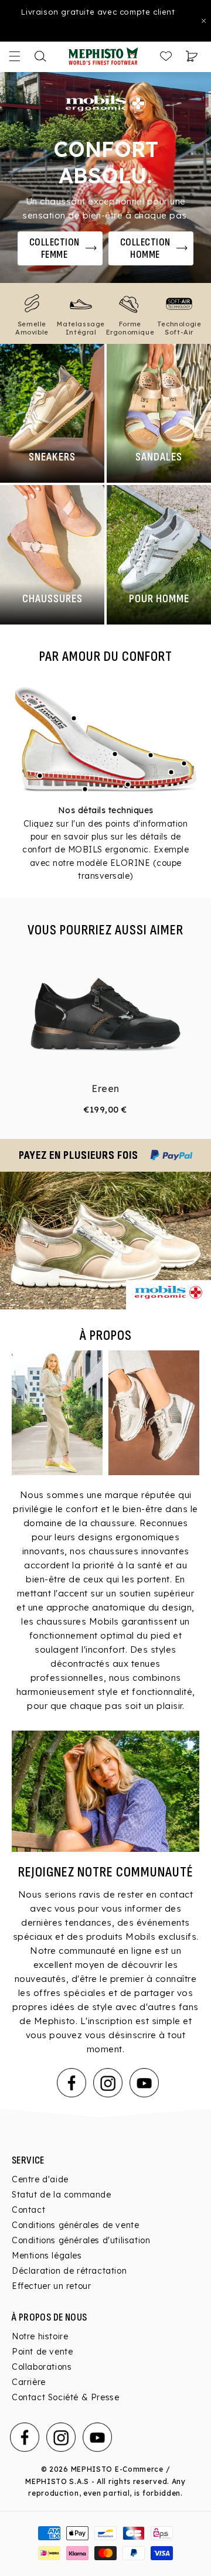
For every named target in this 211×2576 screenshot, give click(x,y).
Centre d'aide (40, 2179)
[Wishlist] (166, 56)
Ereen (105, 1089)
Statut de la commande (62, 2195)
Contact (28, 2210)
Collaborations (42, 2367)
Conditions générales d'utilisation (81, 2240)
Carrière (29, 2382)
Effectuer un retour (51, 2286)
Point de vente (42, 2352)
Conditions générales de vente (75, 2225)
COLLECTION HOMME (145, 248)
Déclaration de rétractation (69, 2271)
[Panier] (192, 56)
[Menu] (15, 56)
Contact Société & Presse (65, 2397)
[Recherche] (40, 56)
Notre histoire (40, 2336)
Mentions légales (47, 2256)
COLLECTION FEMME (55, 248)
